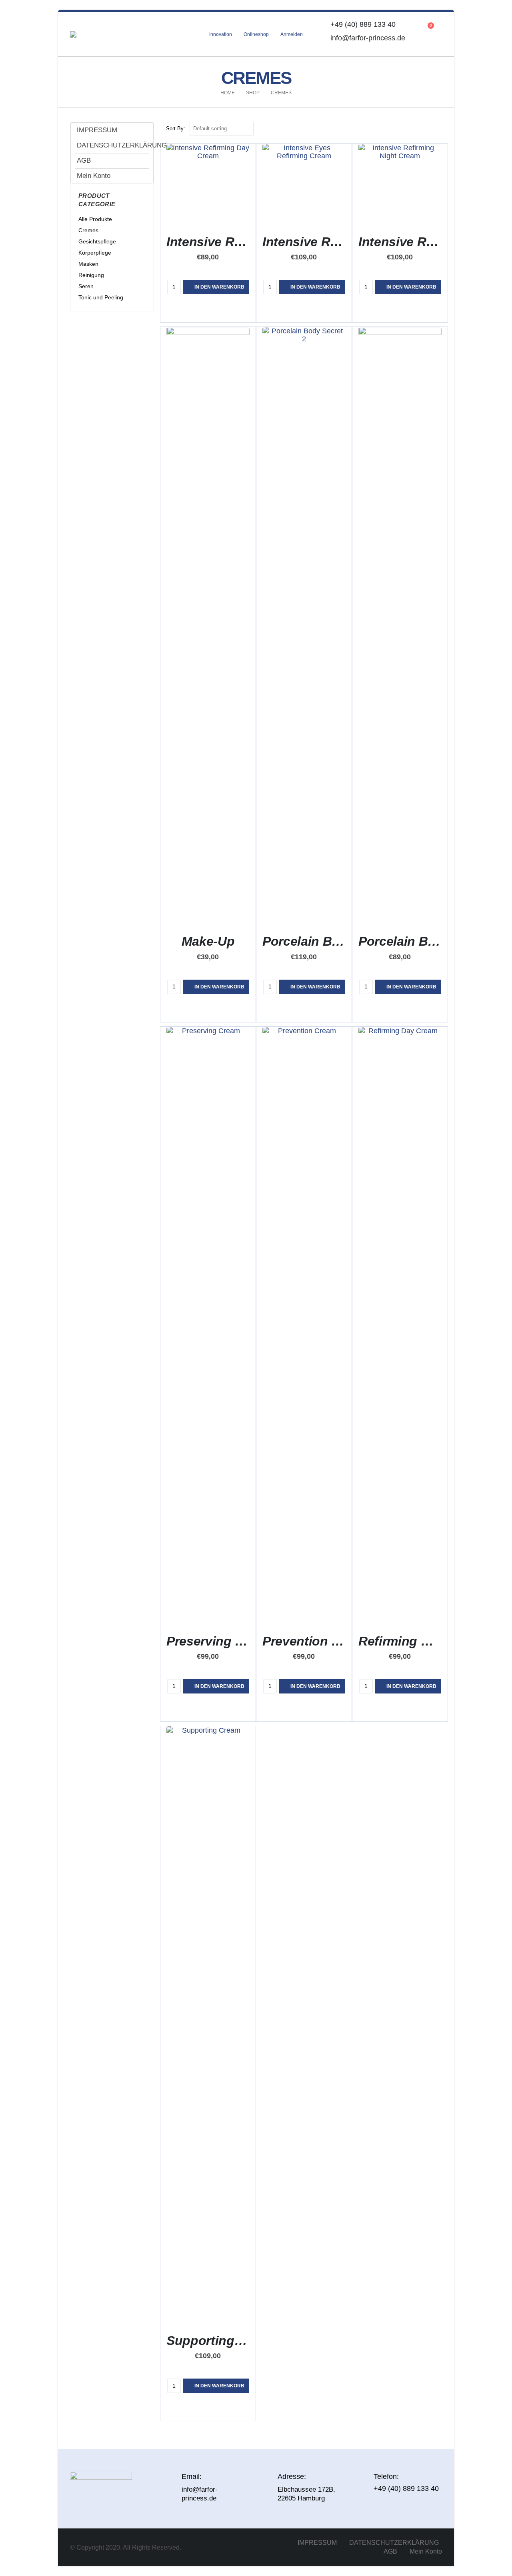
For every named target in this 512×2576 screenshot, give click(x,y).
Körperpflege (95, 253)
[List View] (438, 129)
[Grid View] (429, 129)
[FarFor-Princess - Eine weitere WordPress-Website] (102, 34)
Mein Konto (94, 176)
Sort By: (176, 129)
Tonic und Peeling (101, 297)
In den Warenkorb (219, 287)
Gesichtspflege (97, 241)
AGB (84, 160)
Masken (88, 264)
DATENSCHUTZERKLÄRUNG (113, 145)
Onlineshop (256, 34)
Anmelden (292, 34)
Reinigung (91, 275)
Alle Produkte (95, 219)
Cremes (88, 230)
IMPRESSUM (97, 130)
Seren (86, 286)
